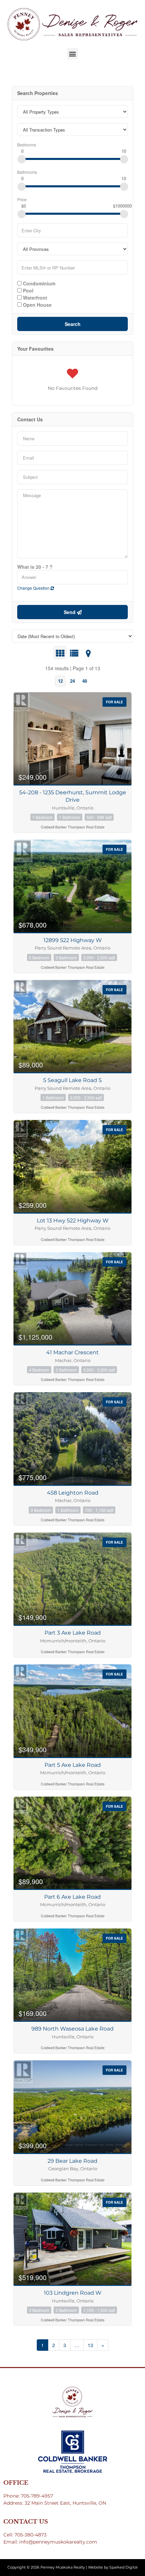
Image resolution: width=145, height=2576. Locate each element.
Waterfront (34, 297)
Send (70, 612)
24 (72, 681)
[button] (73, 54)
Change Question (34, 588)
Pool (27, 290)
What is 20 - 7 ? (35, 567)
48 (85, 681)
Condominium (38, 283)
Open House (37, 304)
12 (60, 681)
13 (90, 2345)
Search (73, 324)
